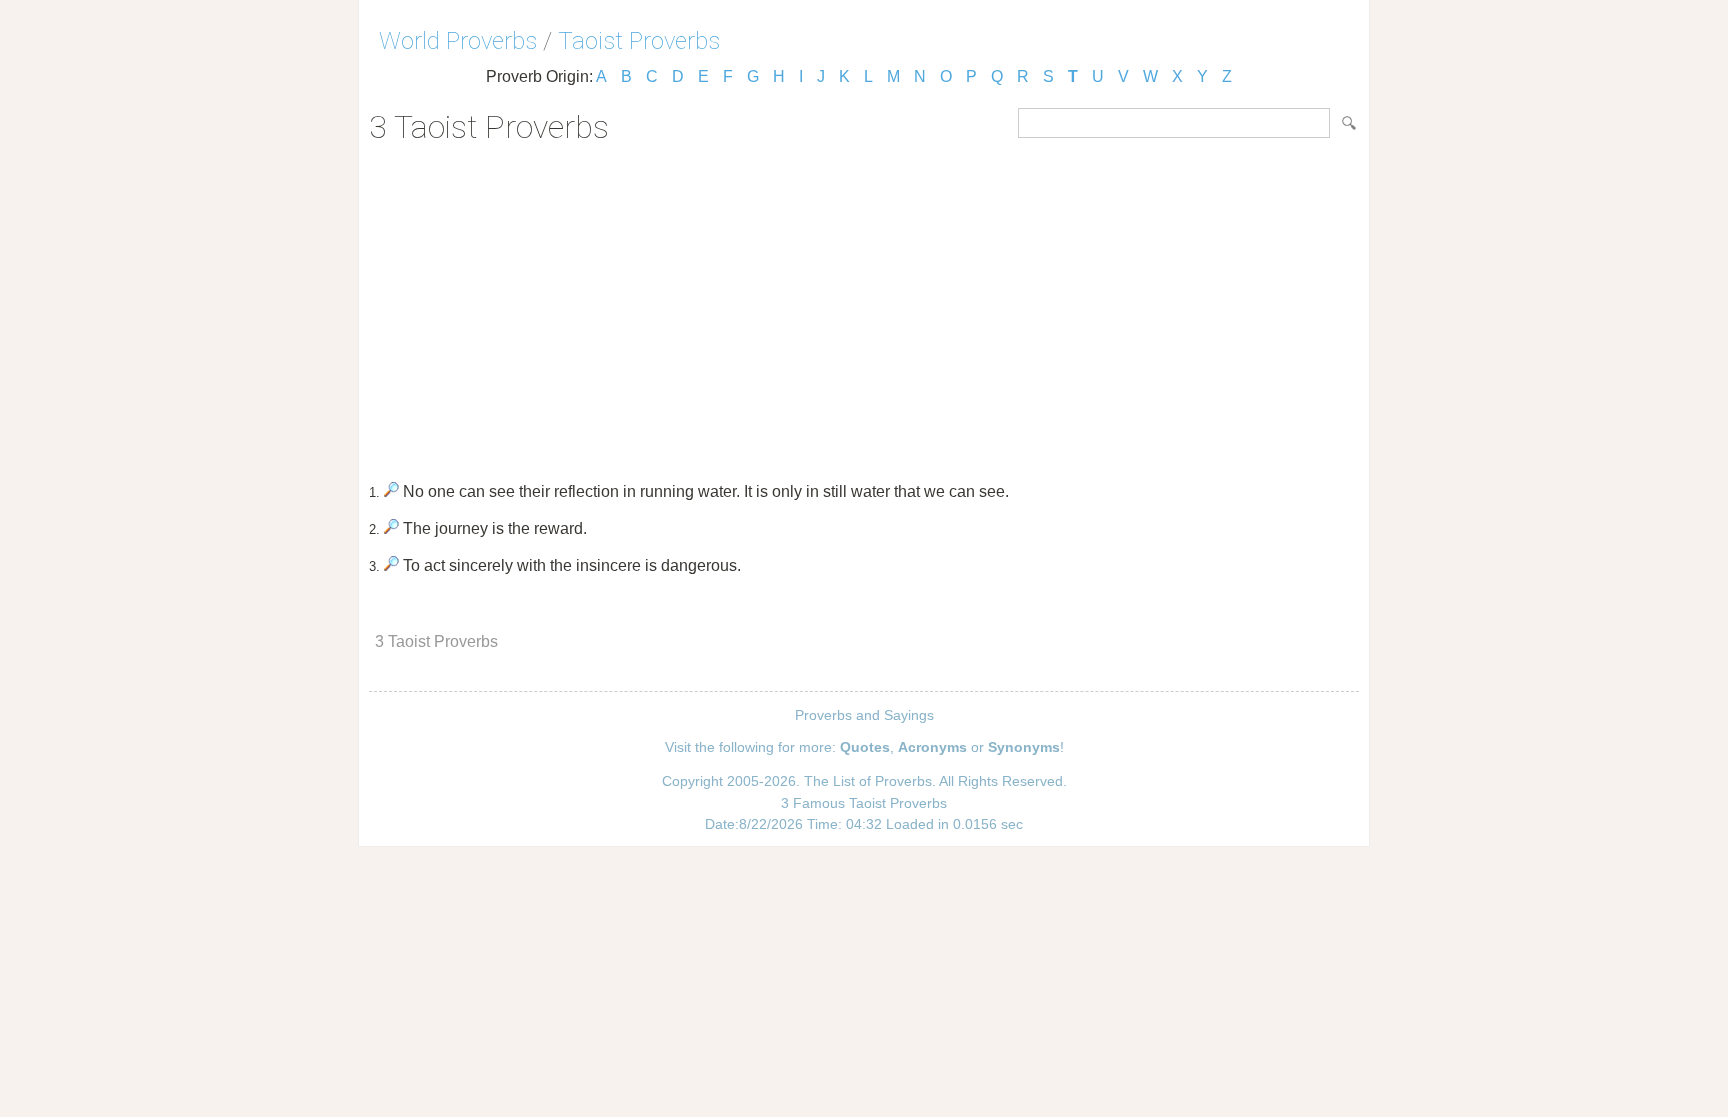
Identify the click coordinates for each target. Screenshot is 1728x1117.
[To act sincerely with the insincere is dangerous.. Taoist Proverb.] (391, 565)
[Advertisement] (864, 306)
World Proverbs (458, 41)
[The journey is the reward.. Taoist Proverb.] (391, 528)
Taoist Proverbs (639, 41)
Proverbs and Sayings (864, 715)
